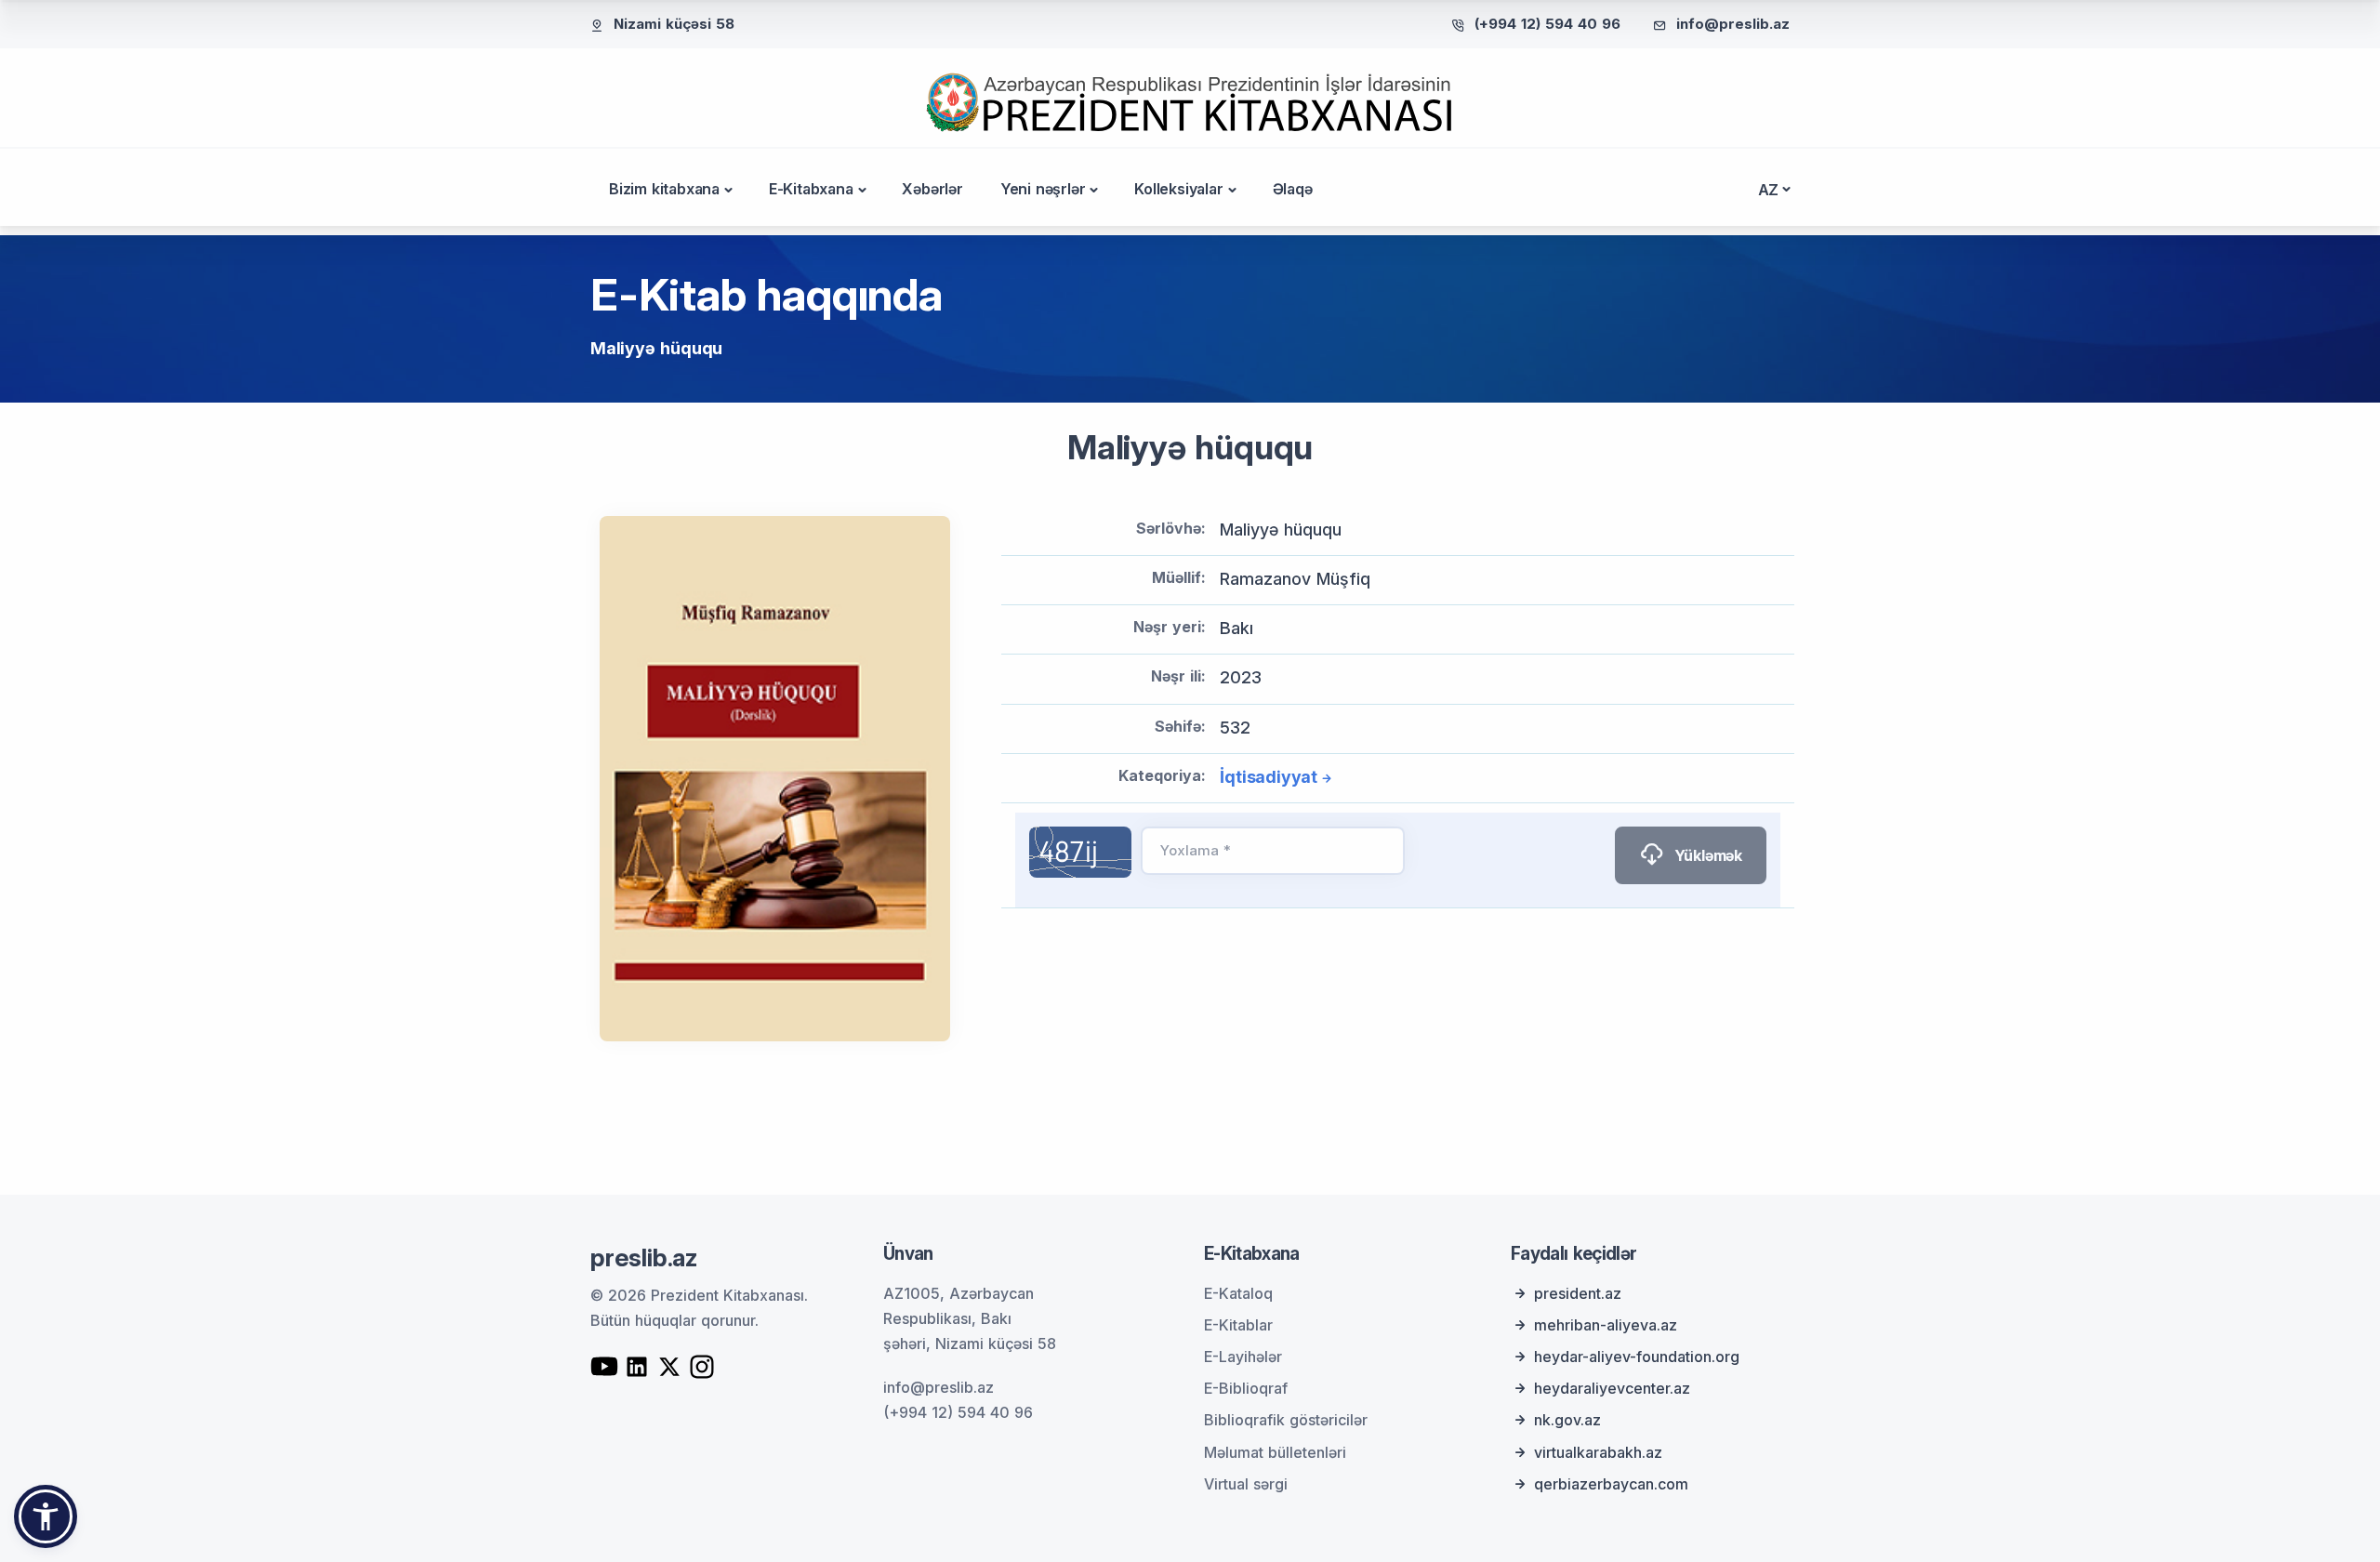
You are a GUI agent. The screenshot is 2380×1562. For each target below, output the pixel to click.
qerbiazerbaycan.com (1611, 1484)
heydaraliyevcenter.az (1612, 1388)
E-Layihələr (1243, 1357)
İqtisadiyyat (1269, 777)
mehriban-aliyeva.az (1606, 1325)
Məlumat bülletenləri (1275, 1452)
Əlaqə (1293, 189)
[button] (46, 1516)
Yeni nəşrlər (1043, 189)
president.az (1578, 1293)
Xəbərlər (932, 189)
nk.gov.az (1567, 1420)
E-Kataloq (1238, 1293)
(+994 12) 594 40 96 (1547, 24)
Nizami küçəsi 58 (674, 24)
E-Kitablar (1238, 1325)
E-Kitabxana (811, 189)
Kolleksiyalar (1178, 189)
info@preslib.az (1733, 24)
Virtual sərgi (1246, 1484)
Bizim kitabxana (664, 189)
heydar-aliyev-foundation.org (1637, 1357)
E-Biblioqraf (1246, 1388)
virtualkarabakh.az (1598, 1452)
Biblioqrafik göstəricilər (1286, 1420)
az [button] (1769, 190)
